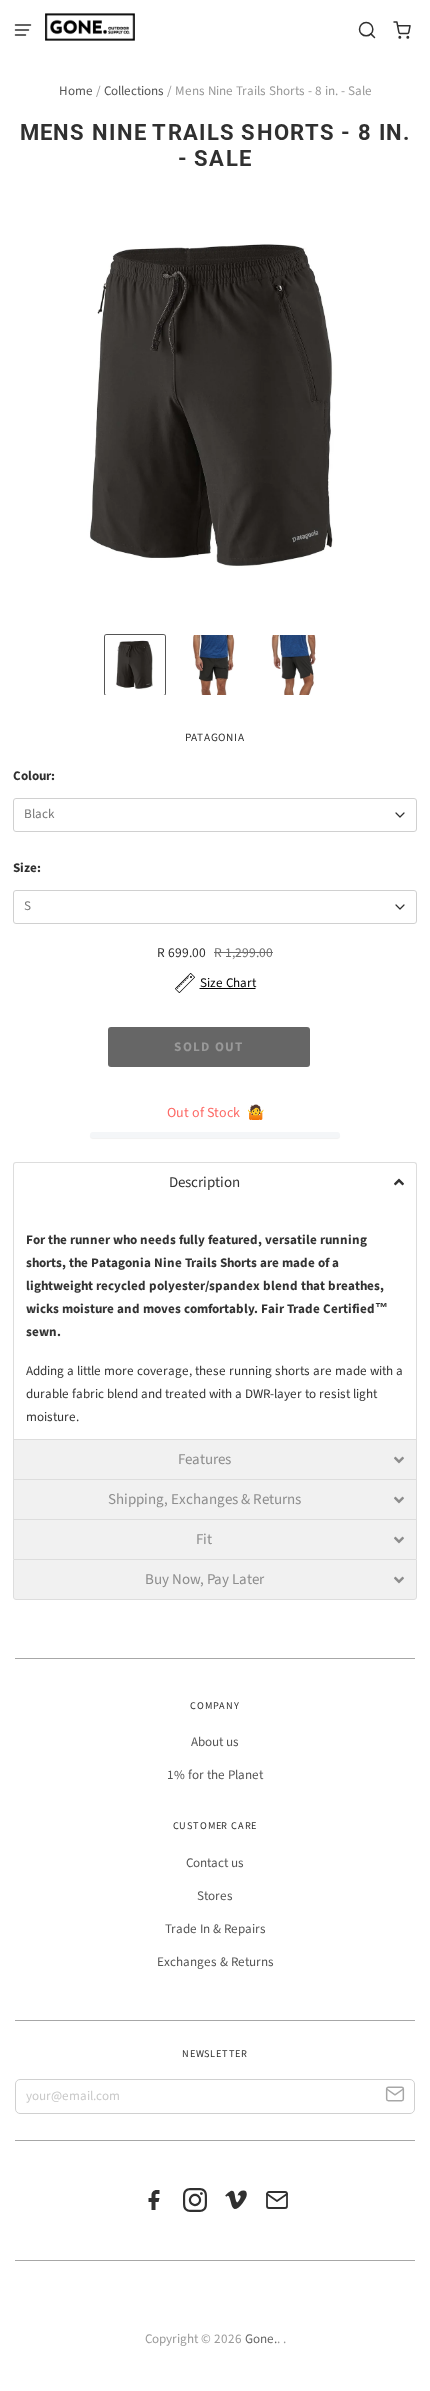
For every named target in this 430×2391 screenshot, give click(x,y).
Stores (215, 1896)
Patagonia (215, 737)
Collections (134, 91)
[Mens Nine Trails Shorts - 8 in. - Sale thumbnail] (135, 665)
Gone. (261, 2339)
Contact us (215, 1863)
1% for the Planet (215, 1775)
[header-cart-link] (402, 30)
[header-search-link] (367, 30)
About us (215, 1742)
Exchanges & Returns (215, 1962)
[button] (214, 1182)
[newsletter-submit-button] (395, 2096)
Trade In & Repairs (215, 1929)
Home (76, 91)
